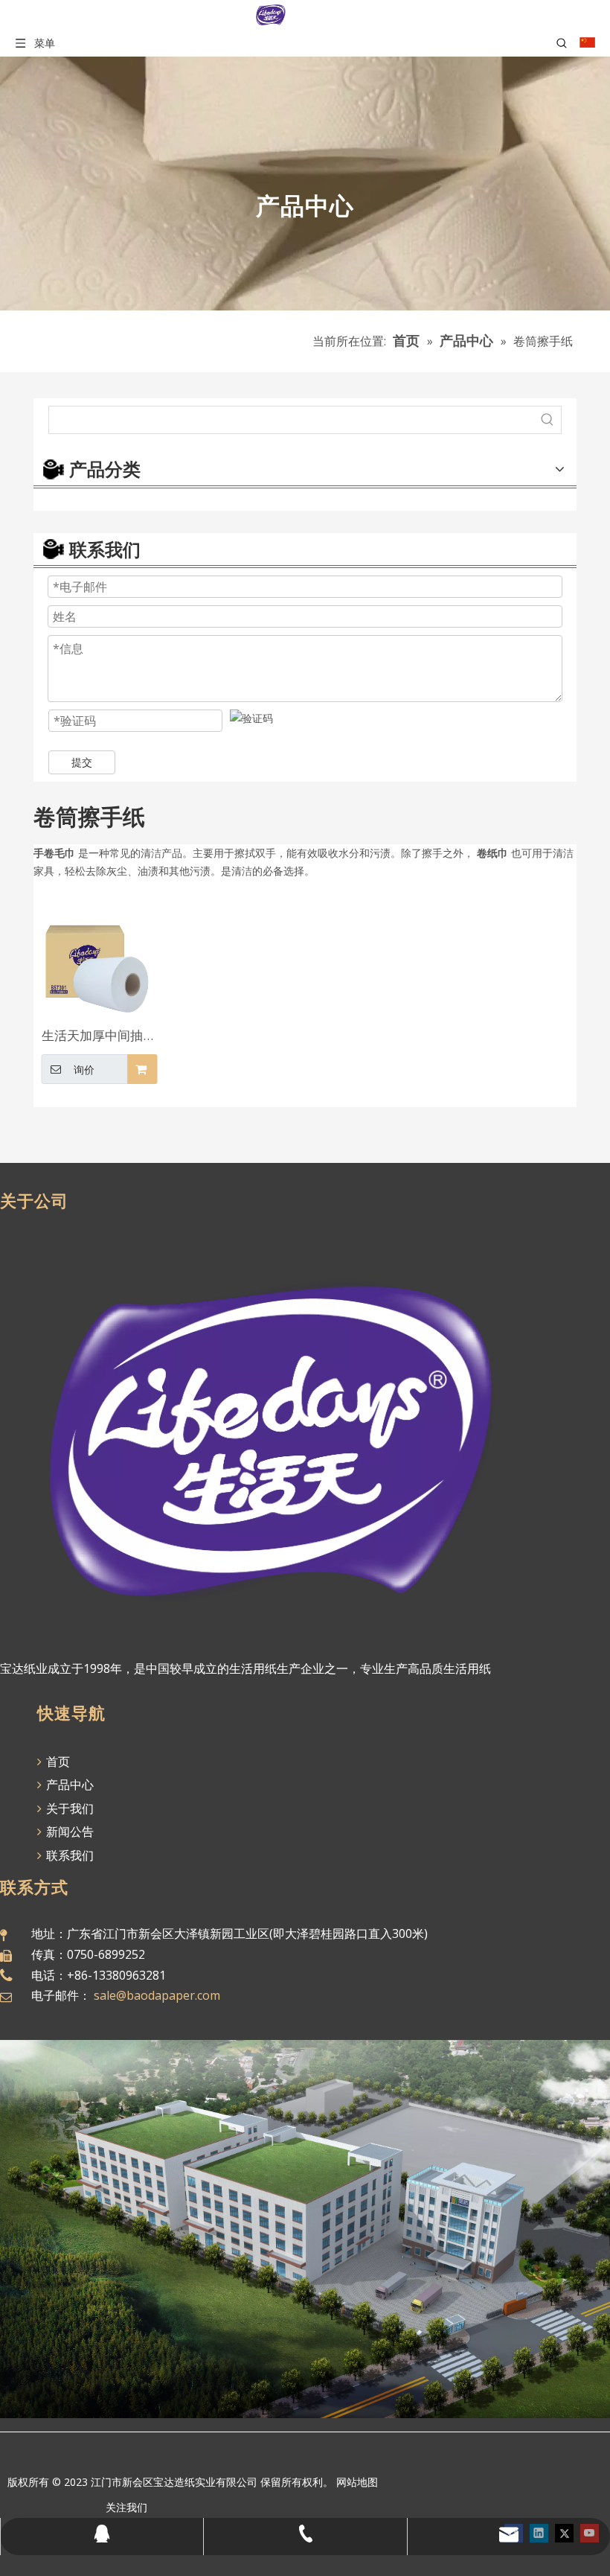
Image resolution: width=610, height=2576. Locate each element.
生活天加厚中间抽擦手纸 (99, 1037)
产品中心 (68, 1785)
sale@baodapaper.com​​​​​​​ (157, 1995)
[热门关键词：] (548, 420)
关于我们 (68, 1808)
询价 (84, 1070)
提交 (82, 762)
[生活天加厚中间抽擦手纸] (99, 956)
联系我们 (68, 1855)
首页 (57, 1762)
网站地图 (357, 2482)
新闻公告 (68, 1831)
